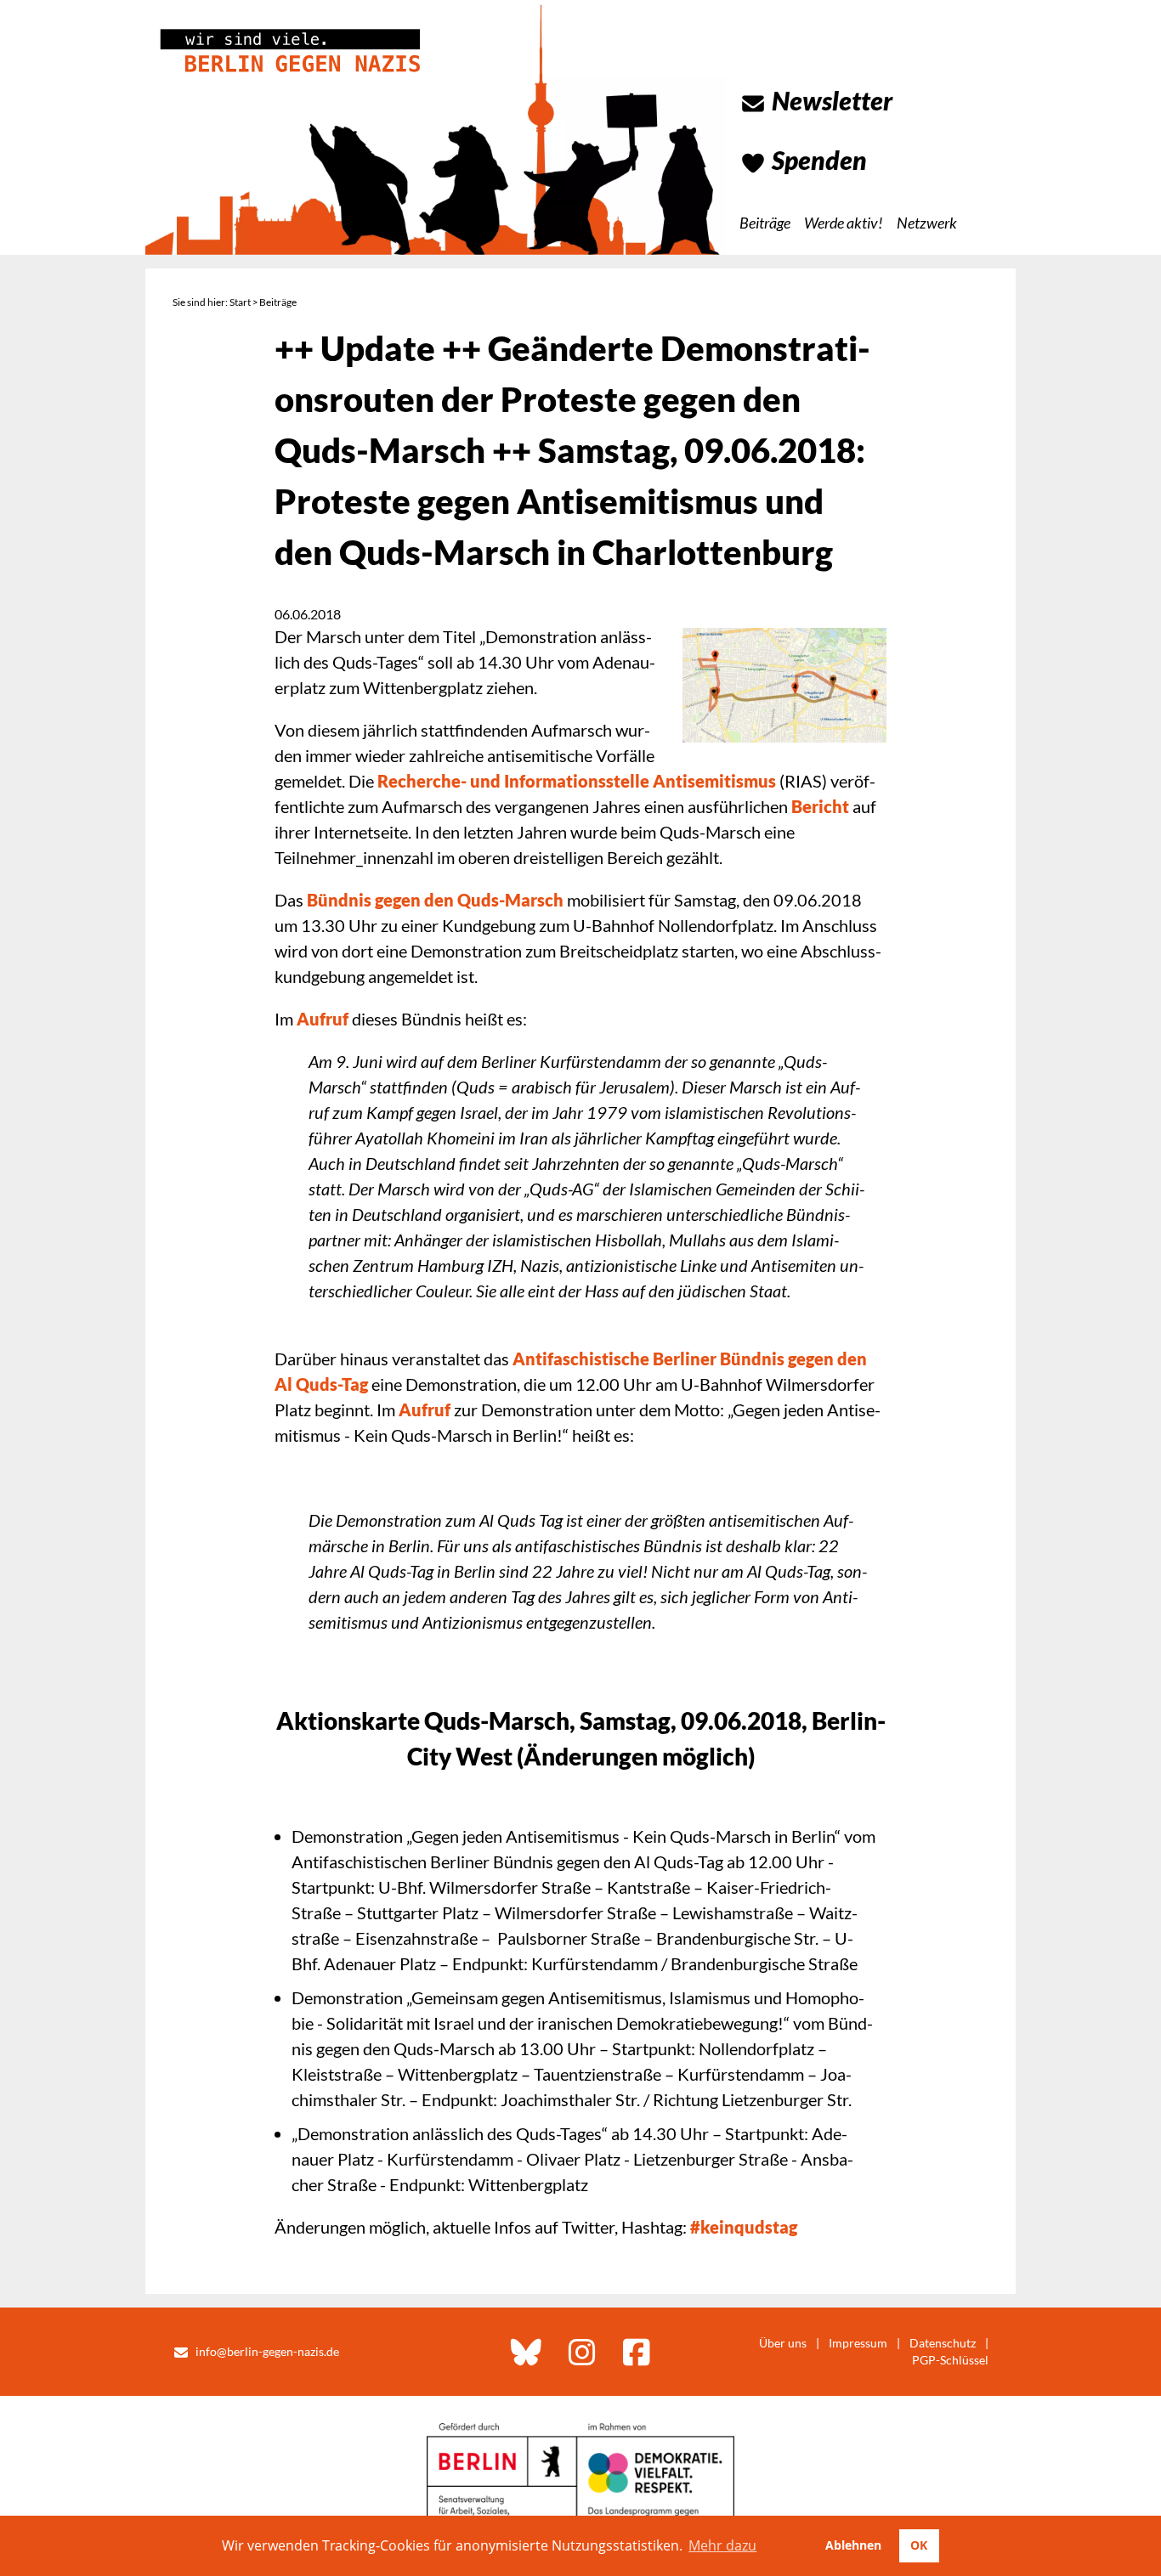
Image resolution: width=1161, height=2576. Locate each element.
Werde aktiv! (844, 223)
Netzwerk (927, 223)
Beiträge (765, 223)
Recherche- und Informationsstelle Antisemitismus (577, 781)
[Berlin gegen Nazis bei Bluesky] (526, 2352)
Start (240, 302)
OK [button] (919, 2545)
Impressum (858, 2343)
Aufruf (323, 1019)
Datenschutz (943, 2343)
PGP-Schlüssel (950, 2360)
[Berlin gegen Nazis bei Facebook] (637, 2352)
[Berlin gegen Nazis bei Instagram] (582, 2352)
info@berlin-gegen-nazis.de (267, 2351)
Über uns (783, 2343)
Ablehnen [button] (853, 2545)
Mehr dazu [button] (722, 2545)
